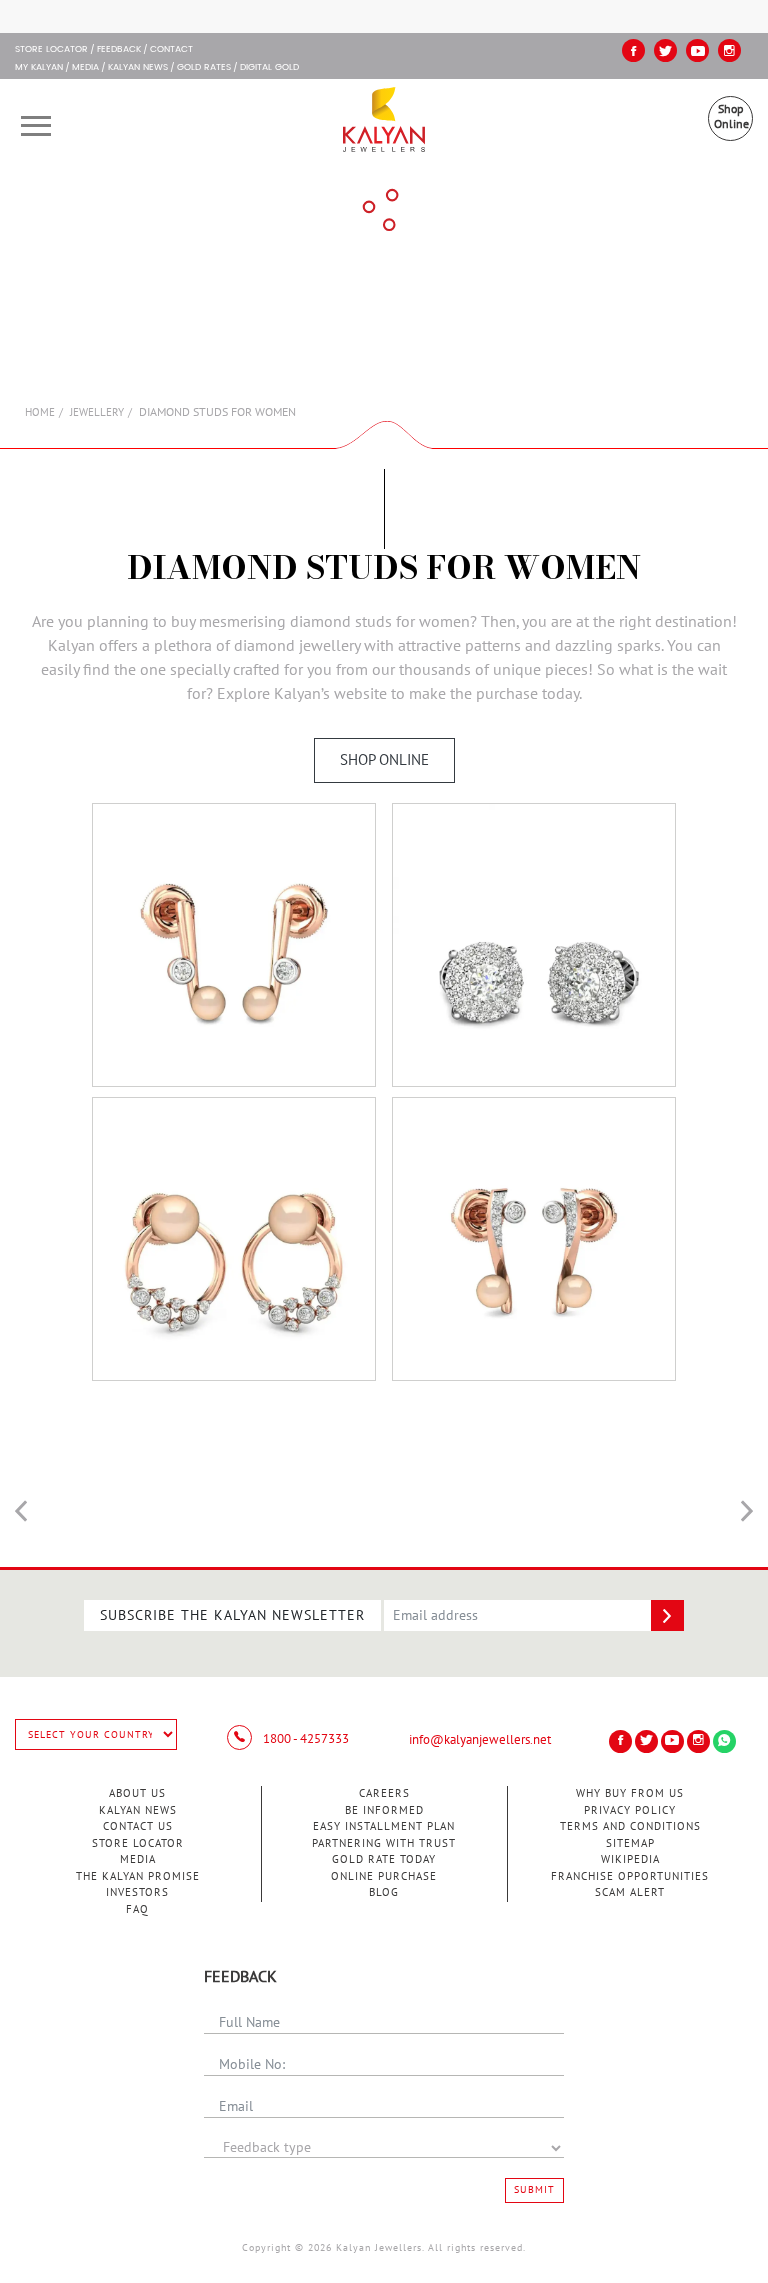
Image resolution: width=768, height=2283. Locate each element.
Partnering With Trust (384, 1843)
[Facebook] (633, 50)
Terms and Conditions (630, 1826)
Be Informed (384, 1810)
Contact (171, 50)
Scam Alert (630, 1892)
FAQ (137, 1909)
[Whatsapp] (724, 1741)
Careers (384, 1793)
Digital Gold (269, 68)
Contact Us (138, 1826)
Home (40, 412)
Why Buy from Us (630, 1793)
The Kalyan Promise (138, 1876)
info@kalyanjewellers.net (480, 1740)
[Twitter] (665, 50)
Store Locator (138, 1843)
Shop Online (731, 116)
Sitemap (630, 1843)
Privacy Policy (630, 1810)
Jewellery (97, 412)
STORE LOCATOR (51, 50)
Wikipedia (630, 1859)
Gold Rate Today (384, 1859)
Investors (137, 1892)
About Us (137, 1793)
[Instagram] (729, 50)
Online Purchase (384, 1876)
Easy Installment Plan (384, 1826)
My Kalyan (39, 68)
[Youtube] (697, 50)
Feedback (119, 50)
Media (85, 68)
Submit (534, 2190)
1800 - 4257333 (304, 1739)
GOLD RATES (204, 68)
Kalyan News (138, 68)
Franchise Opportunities (630, 1876)
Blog (384, 1892)
